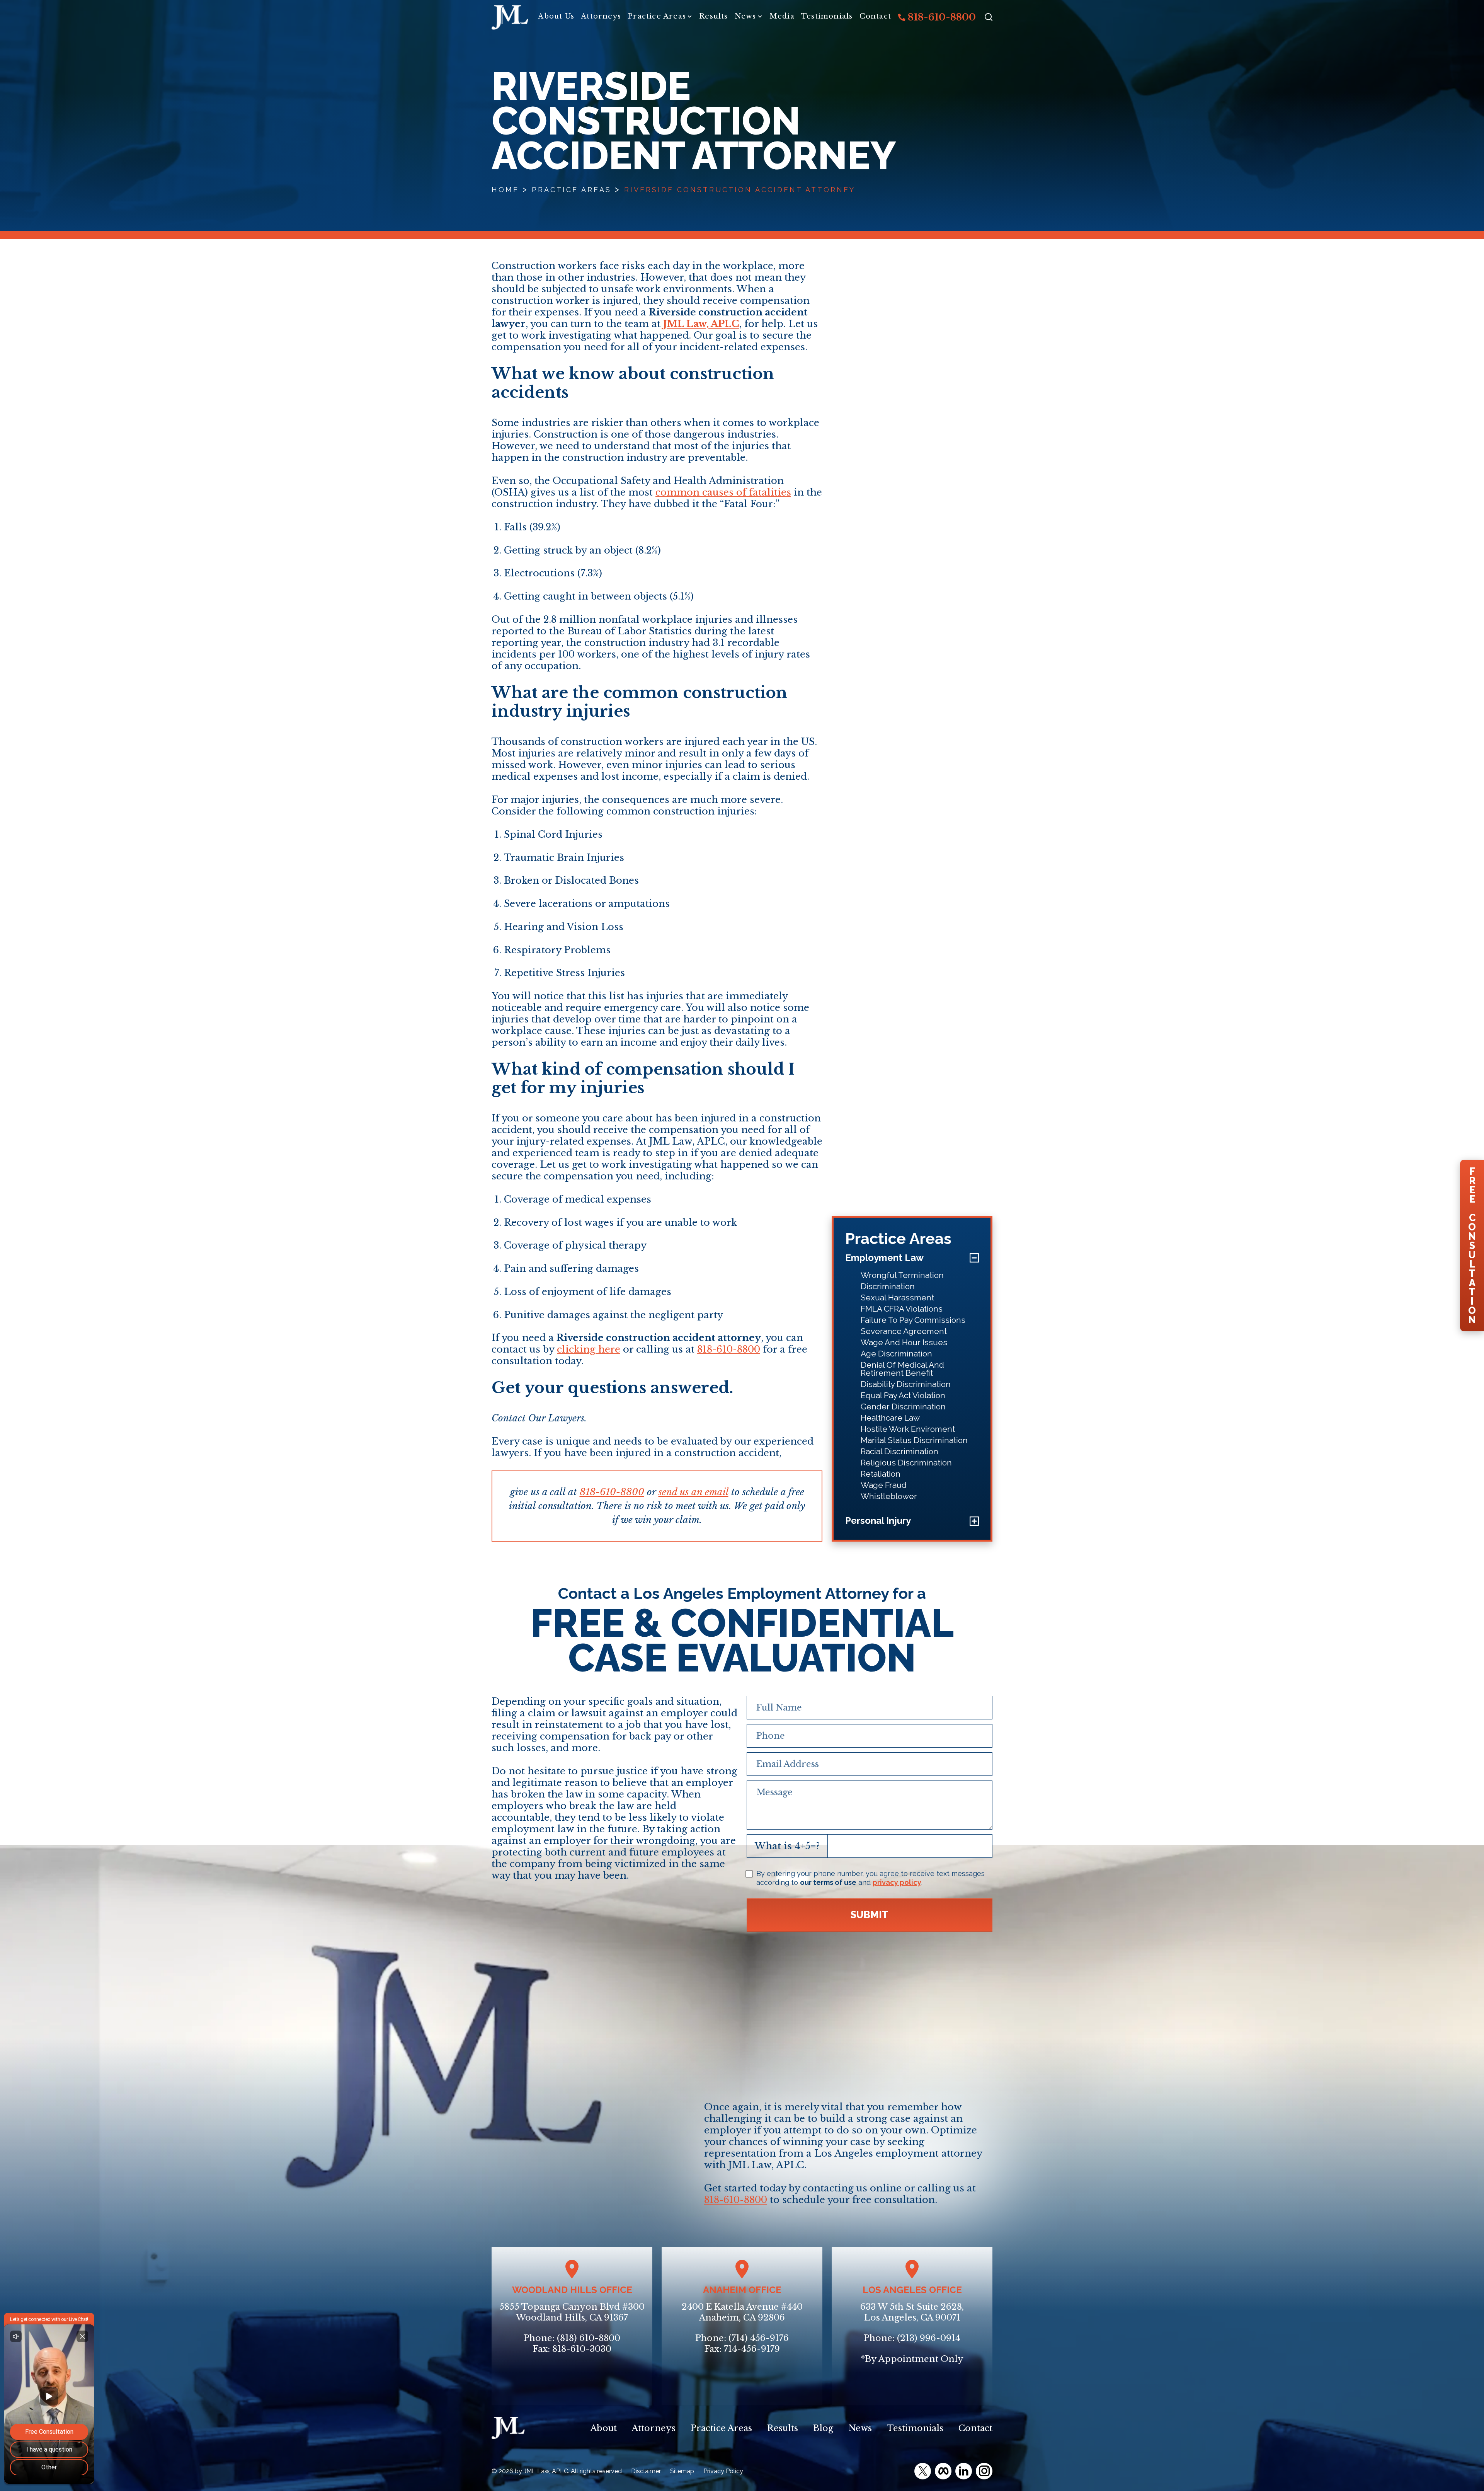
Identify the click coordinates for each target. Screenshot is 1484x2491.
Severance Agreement (904, 1331)
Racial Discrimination (899, 1451)
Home (505, 190)
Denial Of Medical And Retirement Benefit (902, 1369)
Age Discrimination (896, 1354)
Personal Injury (878, 1521)
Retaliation (881, 1474)
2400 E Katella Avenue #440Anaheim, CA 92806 (742, 2312)
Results (713, 16)
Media (782, 16)
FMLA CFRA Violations (902, 1309)
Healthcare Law (890, 1418)
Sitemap (682, 2471)
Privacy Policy (723, 2471)
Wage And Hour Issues (904, 1342)
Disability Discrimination (906, 1384)
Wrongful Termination (902, 1275)
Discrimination (888, 1286)
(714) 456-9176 (759, 2338)
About (604, 2428)
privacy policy (897, 1882)
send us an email (693, 1492)
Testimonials (827, 16)
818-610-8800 (941, 17)
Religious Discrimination (906, 1463)
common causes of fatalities (723, 492)
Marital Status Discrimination (914, 1440)
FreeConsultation (1472, 1245)
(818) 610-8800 (589, 2338)
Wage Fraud (884, 1485)
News (745, 16)
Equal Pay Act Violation (903, 1395)
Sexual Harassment (897, 1297)
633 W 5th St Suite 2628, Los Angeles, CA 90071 (912, 2312)
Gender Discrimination (903, 1407)
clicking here (589, 1349)
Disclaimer (646, 2471)
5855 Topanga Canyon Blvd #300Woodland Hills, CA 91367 (572, 2312)
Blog (823, 2428)
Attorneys (601, 16)
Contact (875, 16)
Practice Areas (657, 16)
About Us (556, 16)
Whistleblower (889, 1496)
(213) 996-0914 (929, 2338)
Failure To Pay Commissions (913, 1320)
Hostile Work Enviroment (908, 1429)
